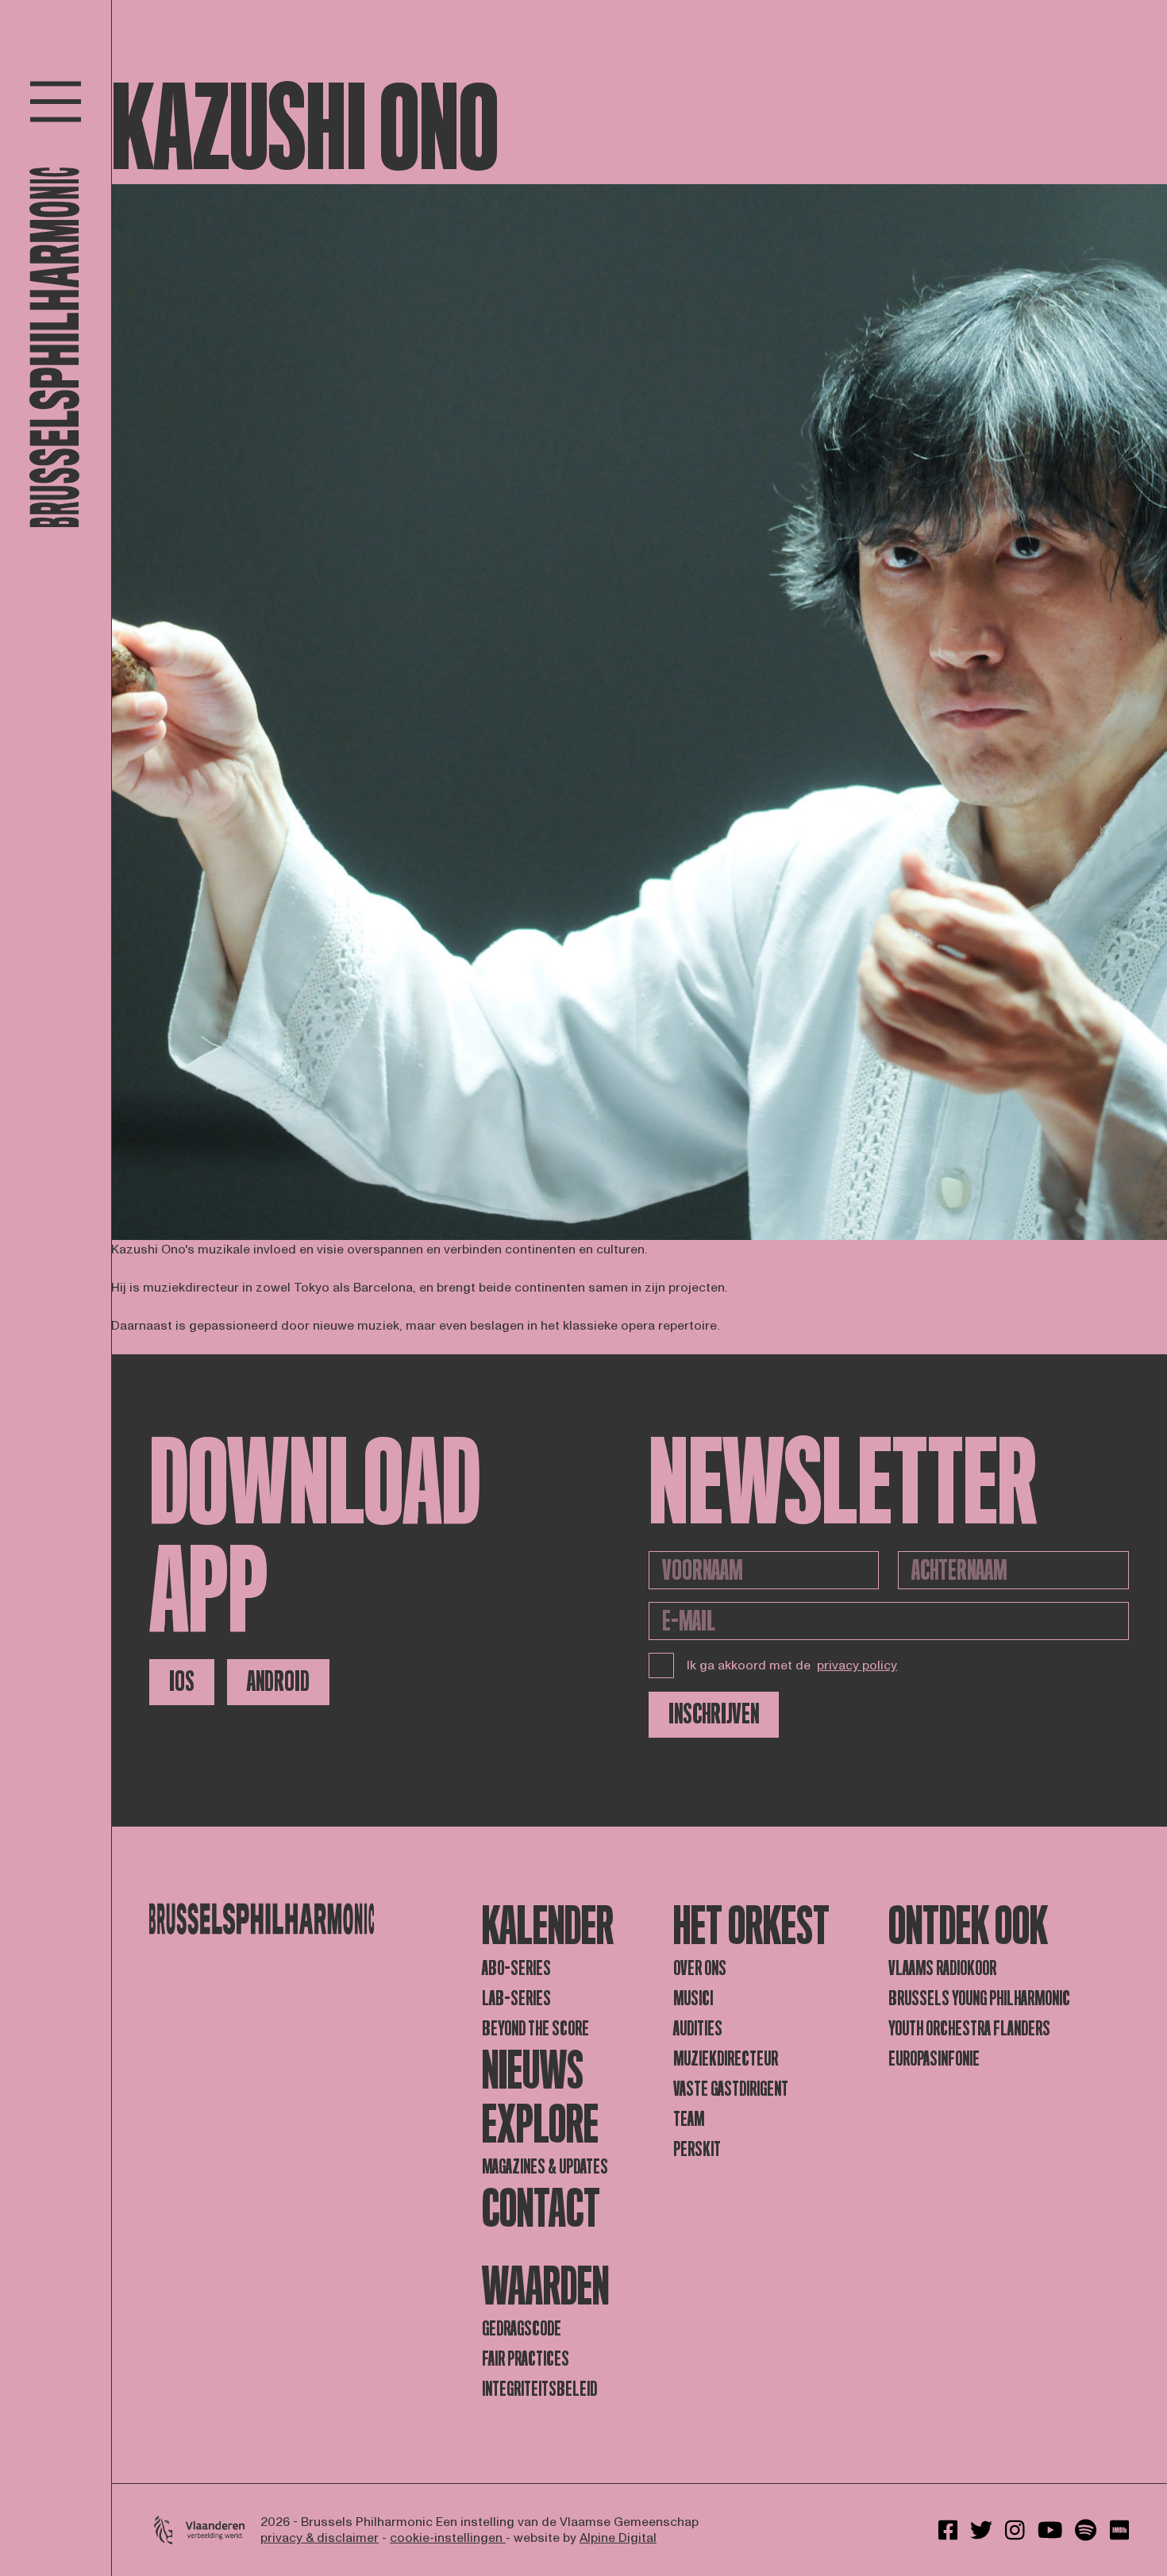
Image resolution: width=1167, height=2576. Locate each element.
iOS (182, 1682)
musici (693, 1998)
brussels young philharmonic (979, 1998)
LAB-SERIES (516, 1998)
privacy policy (857, 1665)
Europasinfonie (934, 2059)
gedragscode (522, 2329)
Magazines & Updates (545, 2167)
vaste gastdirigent (731, 2089)
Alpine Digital (618, 2538)
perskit (697, 2149)
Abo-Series (516, 1968)
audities (698, 2029)
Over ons (700, 1968)
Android (278, 1682)
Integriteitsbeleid (539, 2389)
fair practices (526, 2359)
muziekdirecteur (726, 2059)
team (689, 2119)
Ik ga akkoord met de (792, 1665)
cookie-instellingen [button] (448, 2538)
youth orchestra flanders (969, 2029)
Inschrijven (714, 1714)
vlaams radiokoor (942, 1968)
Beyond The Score (535, 2029)
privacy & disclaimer (320, 2538)
